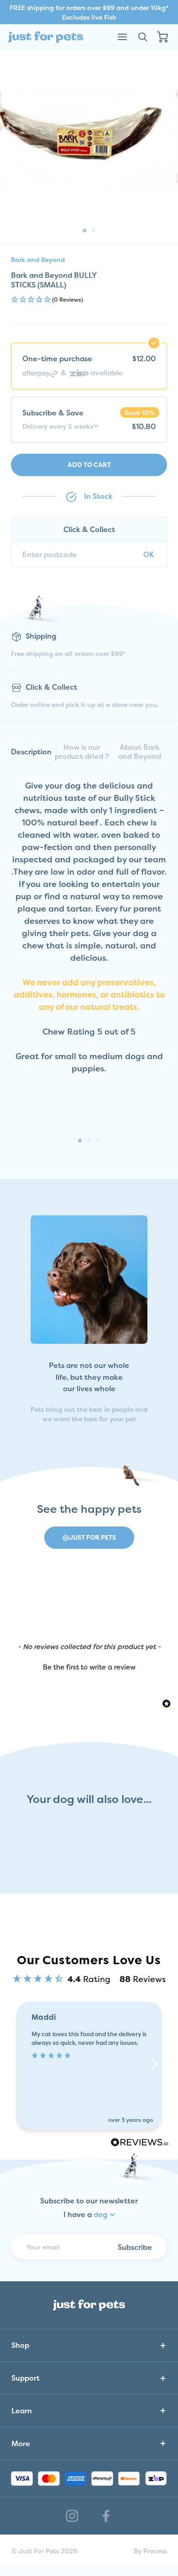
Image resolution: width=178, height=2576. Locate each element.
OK (149, 554)
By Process (150, 2551)
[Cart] (162, 37)
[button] (89, 300)
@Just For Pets (89, 1537)
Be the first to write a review (89, 1667)
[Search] (142, 37)
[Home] (46, 37)
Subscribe (135, 2247)
